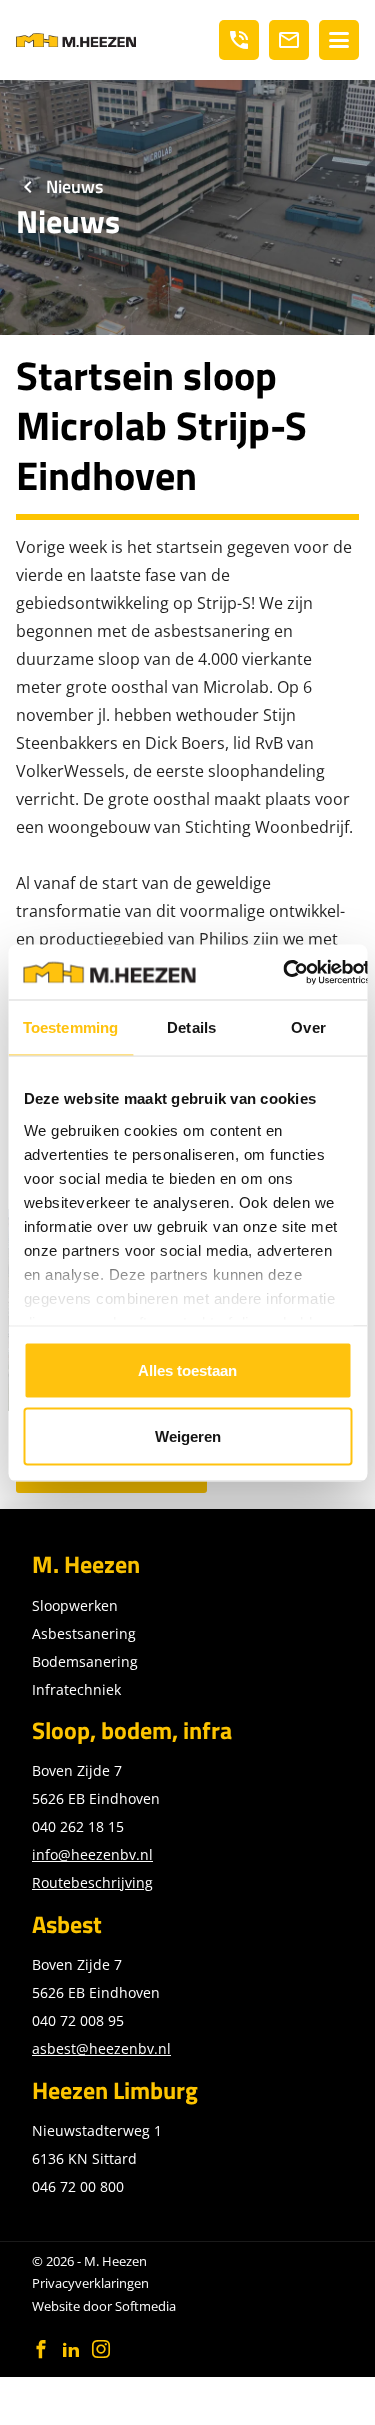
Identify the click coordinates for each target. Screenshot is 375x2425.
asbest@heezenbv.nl (101, 2048)
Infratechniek (76, 1689)
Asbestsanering (84, 1633)
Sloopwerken (75, 1605)
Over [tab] (308, 1027)
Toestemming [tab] (70, 1027)
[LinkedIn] (71, 2349)
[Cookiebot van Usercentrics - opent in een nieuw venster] (283, 972)
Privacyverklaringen (90, 2283)
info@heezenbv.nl (92, 1854)
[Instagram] (101, 2349)
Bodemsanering (85, 1661)
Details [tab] (191, 1027)
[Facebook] (41, 2349)
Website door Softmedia (104, 2306)
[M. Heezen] (76, 40)
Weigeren (188, 1435)
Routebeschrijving (92, 1882)
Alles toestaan (187, 1370)
